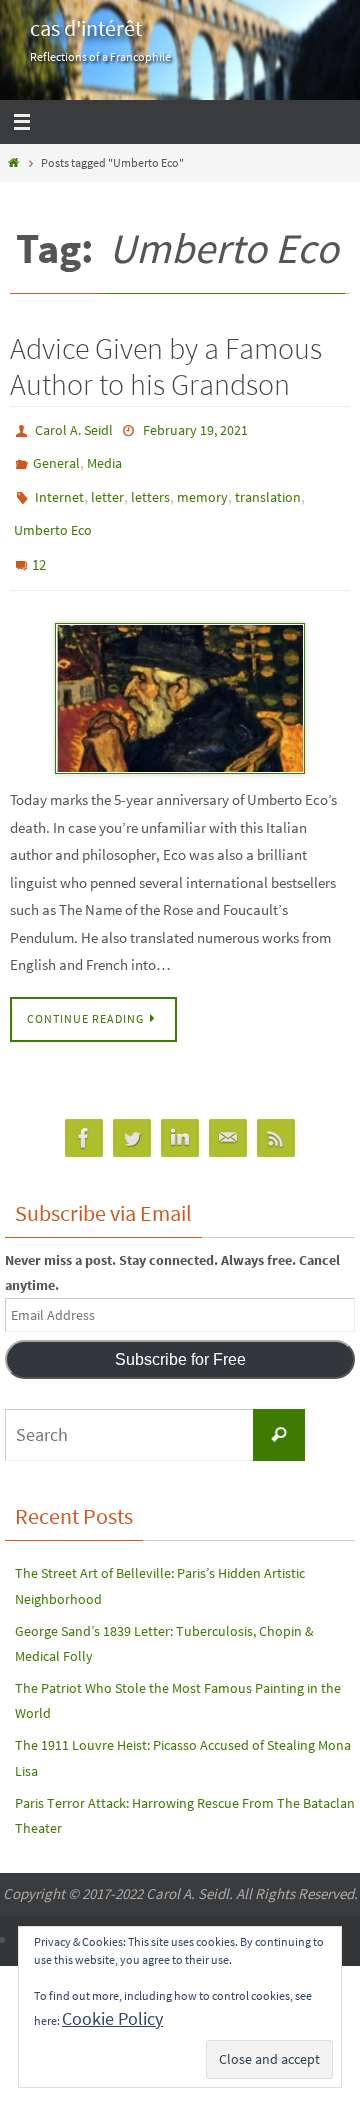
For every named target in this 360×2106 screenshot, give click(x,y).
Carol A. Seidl (74, 429)
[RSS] (276, 1113)
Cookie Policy (112, 2018)
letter (107, 487)
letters (150, 487)
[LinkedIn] (180, 1113)
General (56, 458)
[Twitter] (132, 1113)
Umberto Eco (53, 516)
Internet (59, 487)
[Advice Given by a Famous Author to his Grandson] (180, 674)
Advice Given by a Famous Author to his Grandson (166, 366)
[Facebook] (84, 1113)
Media (104, 458)
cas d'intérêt (86, 28)
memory (202, 487)
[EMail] (228, 1113)
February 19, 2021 (195, 429)
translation (268, 487)
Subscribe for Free (180, 1334)
